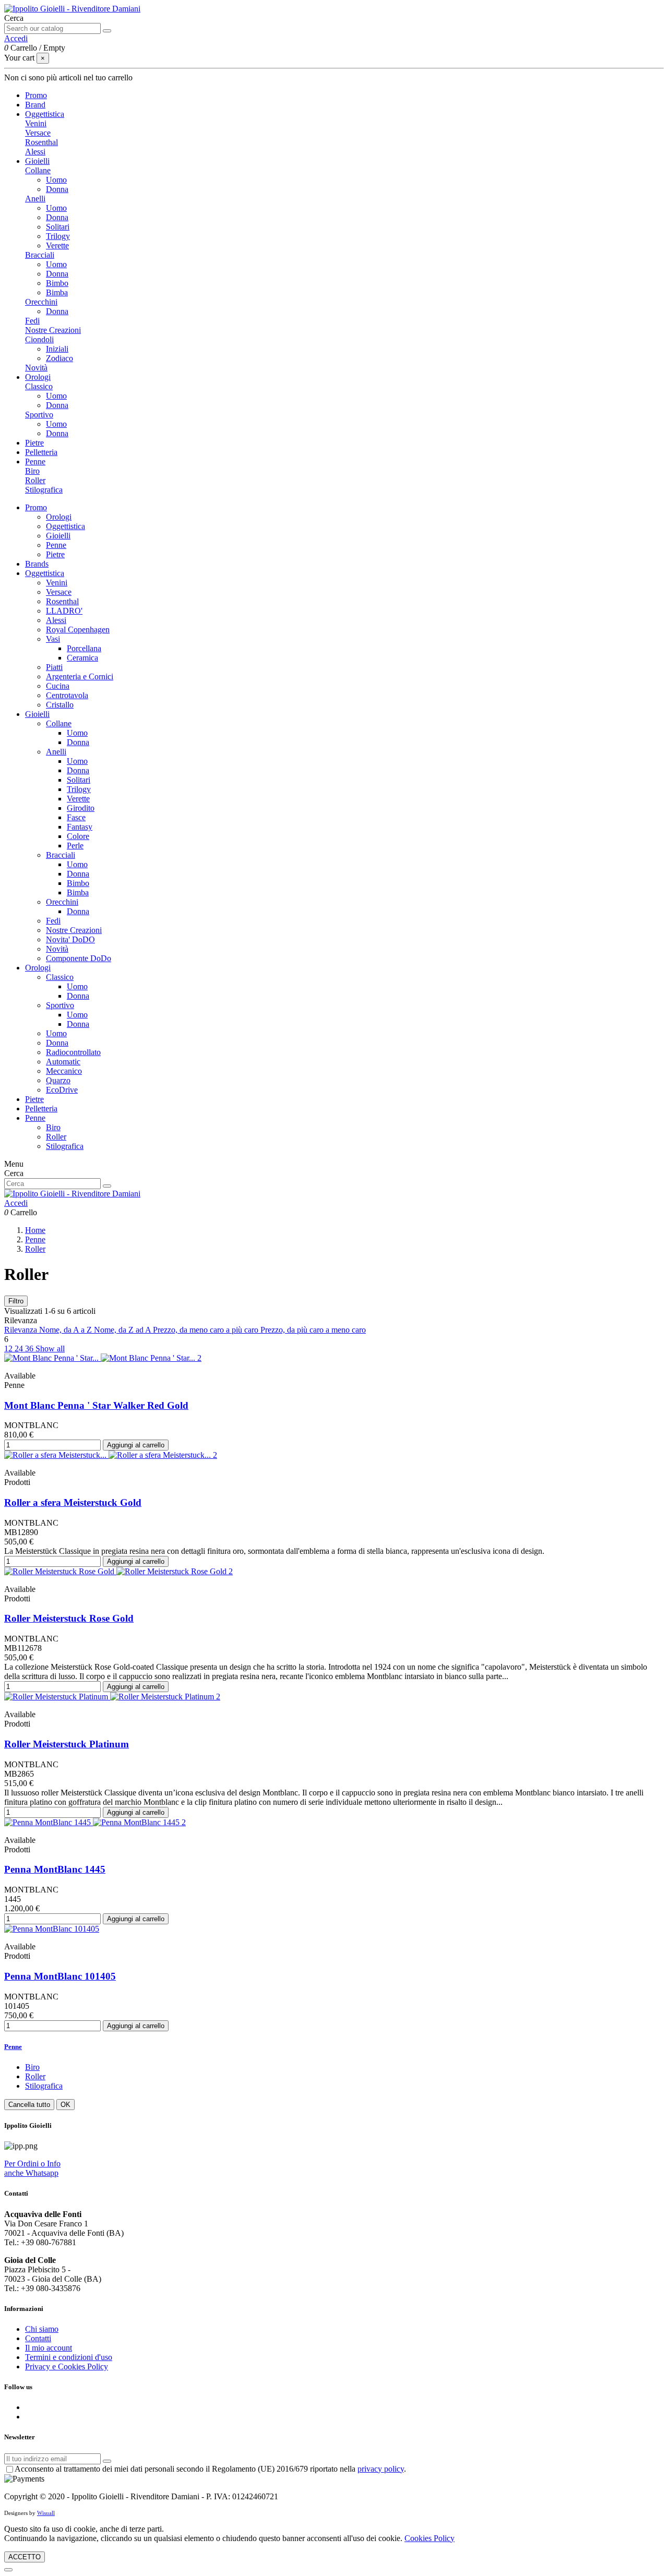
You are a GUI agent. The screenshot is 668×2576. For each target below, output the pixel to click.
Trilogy (58, 236)
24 (20, 1349)
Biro (32, 471)
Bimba (57, 292)
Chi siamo (42, 2329)
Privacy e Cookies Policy (67, 2367)
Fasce (76, 817)
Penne (56, 545)
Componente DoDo (79, 958)
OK (65, 2105)
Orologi (59, 517)
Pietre (55, 554)
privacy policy (381, 2469)
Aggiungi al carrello (136, 1445)
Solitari (58, 227)
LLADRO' (64, 611)
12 (9, 1349)
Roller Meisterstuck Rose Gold (69, 1618)
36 (30, 1349)
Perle (75, 846)
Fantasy (80, 827)
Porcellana (84, 648)
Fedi (32, 321)
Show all (50, 1349)
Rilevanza (22, 1330)
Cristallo (60, 705)
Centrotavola (67, 695)
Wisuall (46, 2513)
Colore (78, 836)
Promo (36, 507)
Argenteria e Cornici (80, 676)
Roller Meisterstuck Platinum (67, 1744)
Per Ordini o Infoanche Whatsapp (32, 2168)
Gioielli (58, 536)
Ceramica (82, 658)
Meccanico (64, 1071)
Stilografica (44, 490)
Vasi (53, 639)
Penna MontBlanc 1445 (55, 1869)
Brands (37, 564)
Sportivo (39, 415)
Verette (57, 245)
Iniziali (57, 349)
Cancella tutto (29, 2105)
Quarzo (58, 1080)
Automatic (63, 1062)
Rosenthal (41, 142)
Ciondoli (39, 339)
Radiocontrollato (73, 1052)
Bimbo (57, 283)
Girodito (81, 808)
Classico (39, 386)
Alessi (35, 152)
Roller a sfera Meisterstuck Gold (73, 1502)
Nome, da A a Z (67, 1330)
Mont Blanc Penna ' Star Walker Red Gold (96, 1405)
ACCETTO (25, 2557)
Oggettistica (65, 526)
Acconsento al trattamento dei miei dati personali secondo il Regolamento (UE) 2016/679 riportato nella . (210, 2469)
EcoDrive (62, 1090)
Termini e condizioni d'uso (69, 2357)
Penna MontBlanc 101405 (60, 1976)
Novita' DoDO (70, 939)
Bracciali (40, 255)
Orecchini (41, 302)
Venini (36, 123)
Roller (35, 480)
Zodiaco (59, 358)
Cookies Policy (430, 2538)
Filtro (16, 1301)
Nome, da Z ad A (123, 1330)
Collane (38, 170)
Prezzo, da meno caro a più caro (207, 1330)
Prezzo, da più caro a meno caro (313, 1330)
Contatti (38, 2338)
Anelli (35, 199)
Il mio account (49, 2348)
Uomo (56, 180)
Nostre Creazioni (53, 330)
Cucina (58, 686)
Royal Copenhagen (78, 630)
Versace (38, 133)
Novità (36, 368)
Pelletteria (41, 1109)
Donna (57, 189)
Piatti (54, 667)
